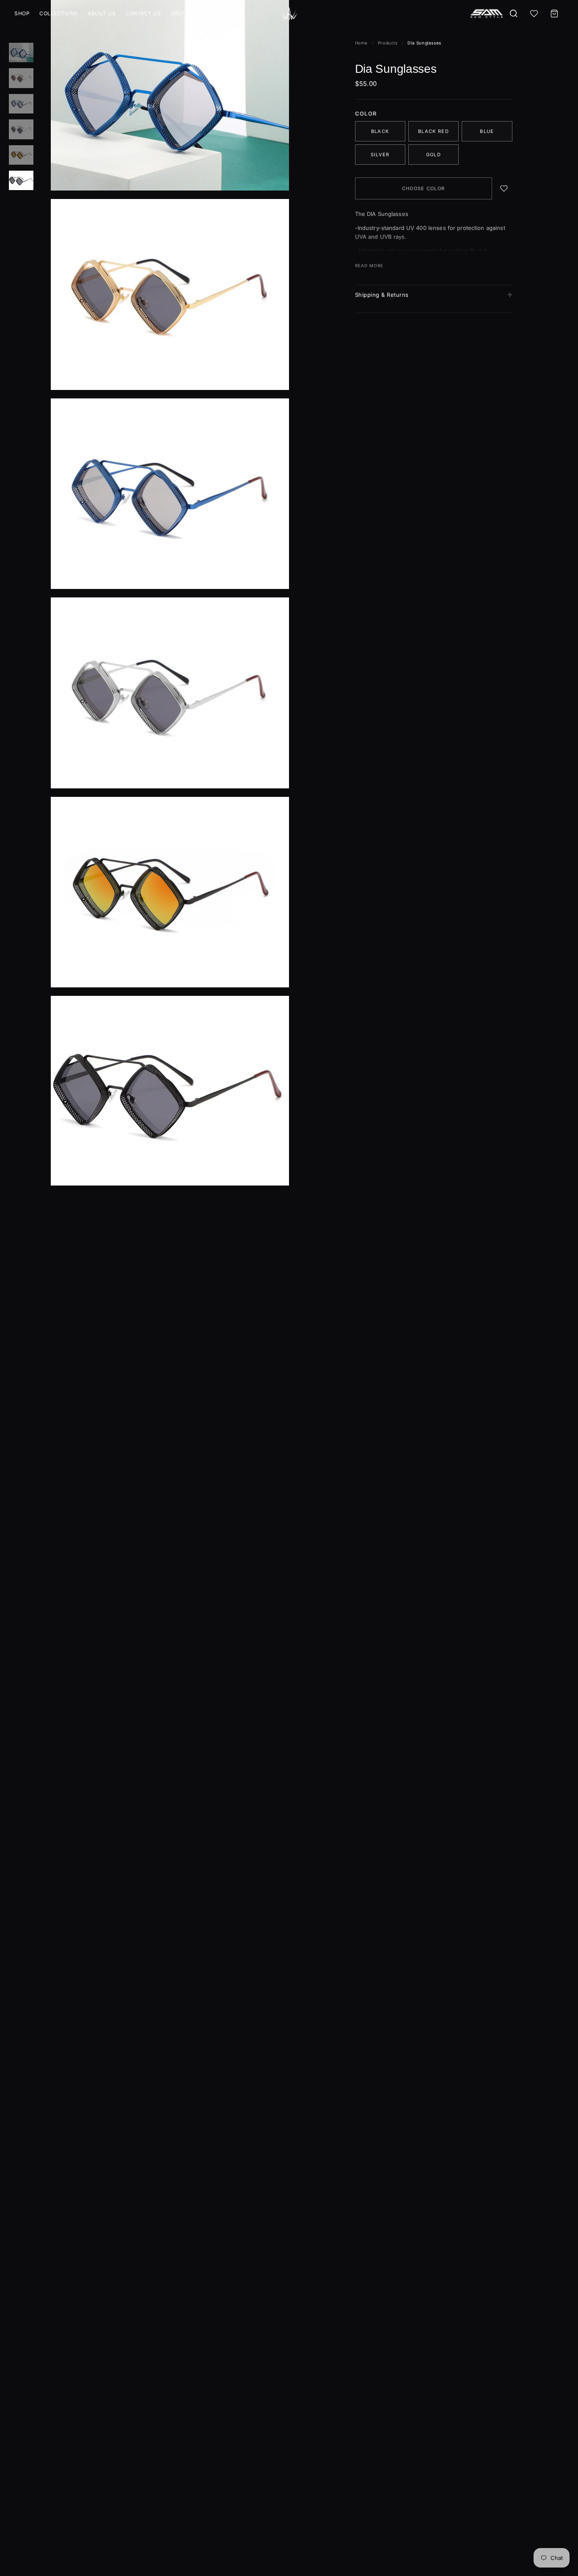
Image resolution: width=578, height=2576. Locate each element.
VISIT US (182, 13)
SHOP (22, 13)
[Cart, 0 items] (554, 14)
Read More (369, 265)
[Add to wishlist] (504, 188)
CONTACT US (143, 13)
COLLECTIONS (59, 13)
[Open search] (514, 14)
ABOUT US (102, 13)
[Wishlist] (534, 14)
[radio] (380, 131)
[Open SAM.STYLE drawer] (487, 14)
